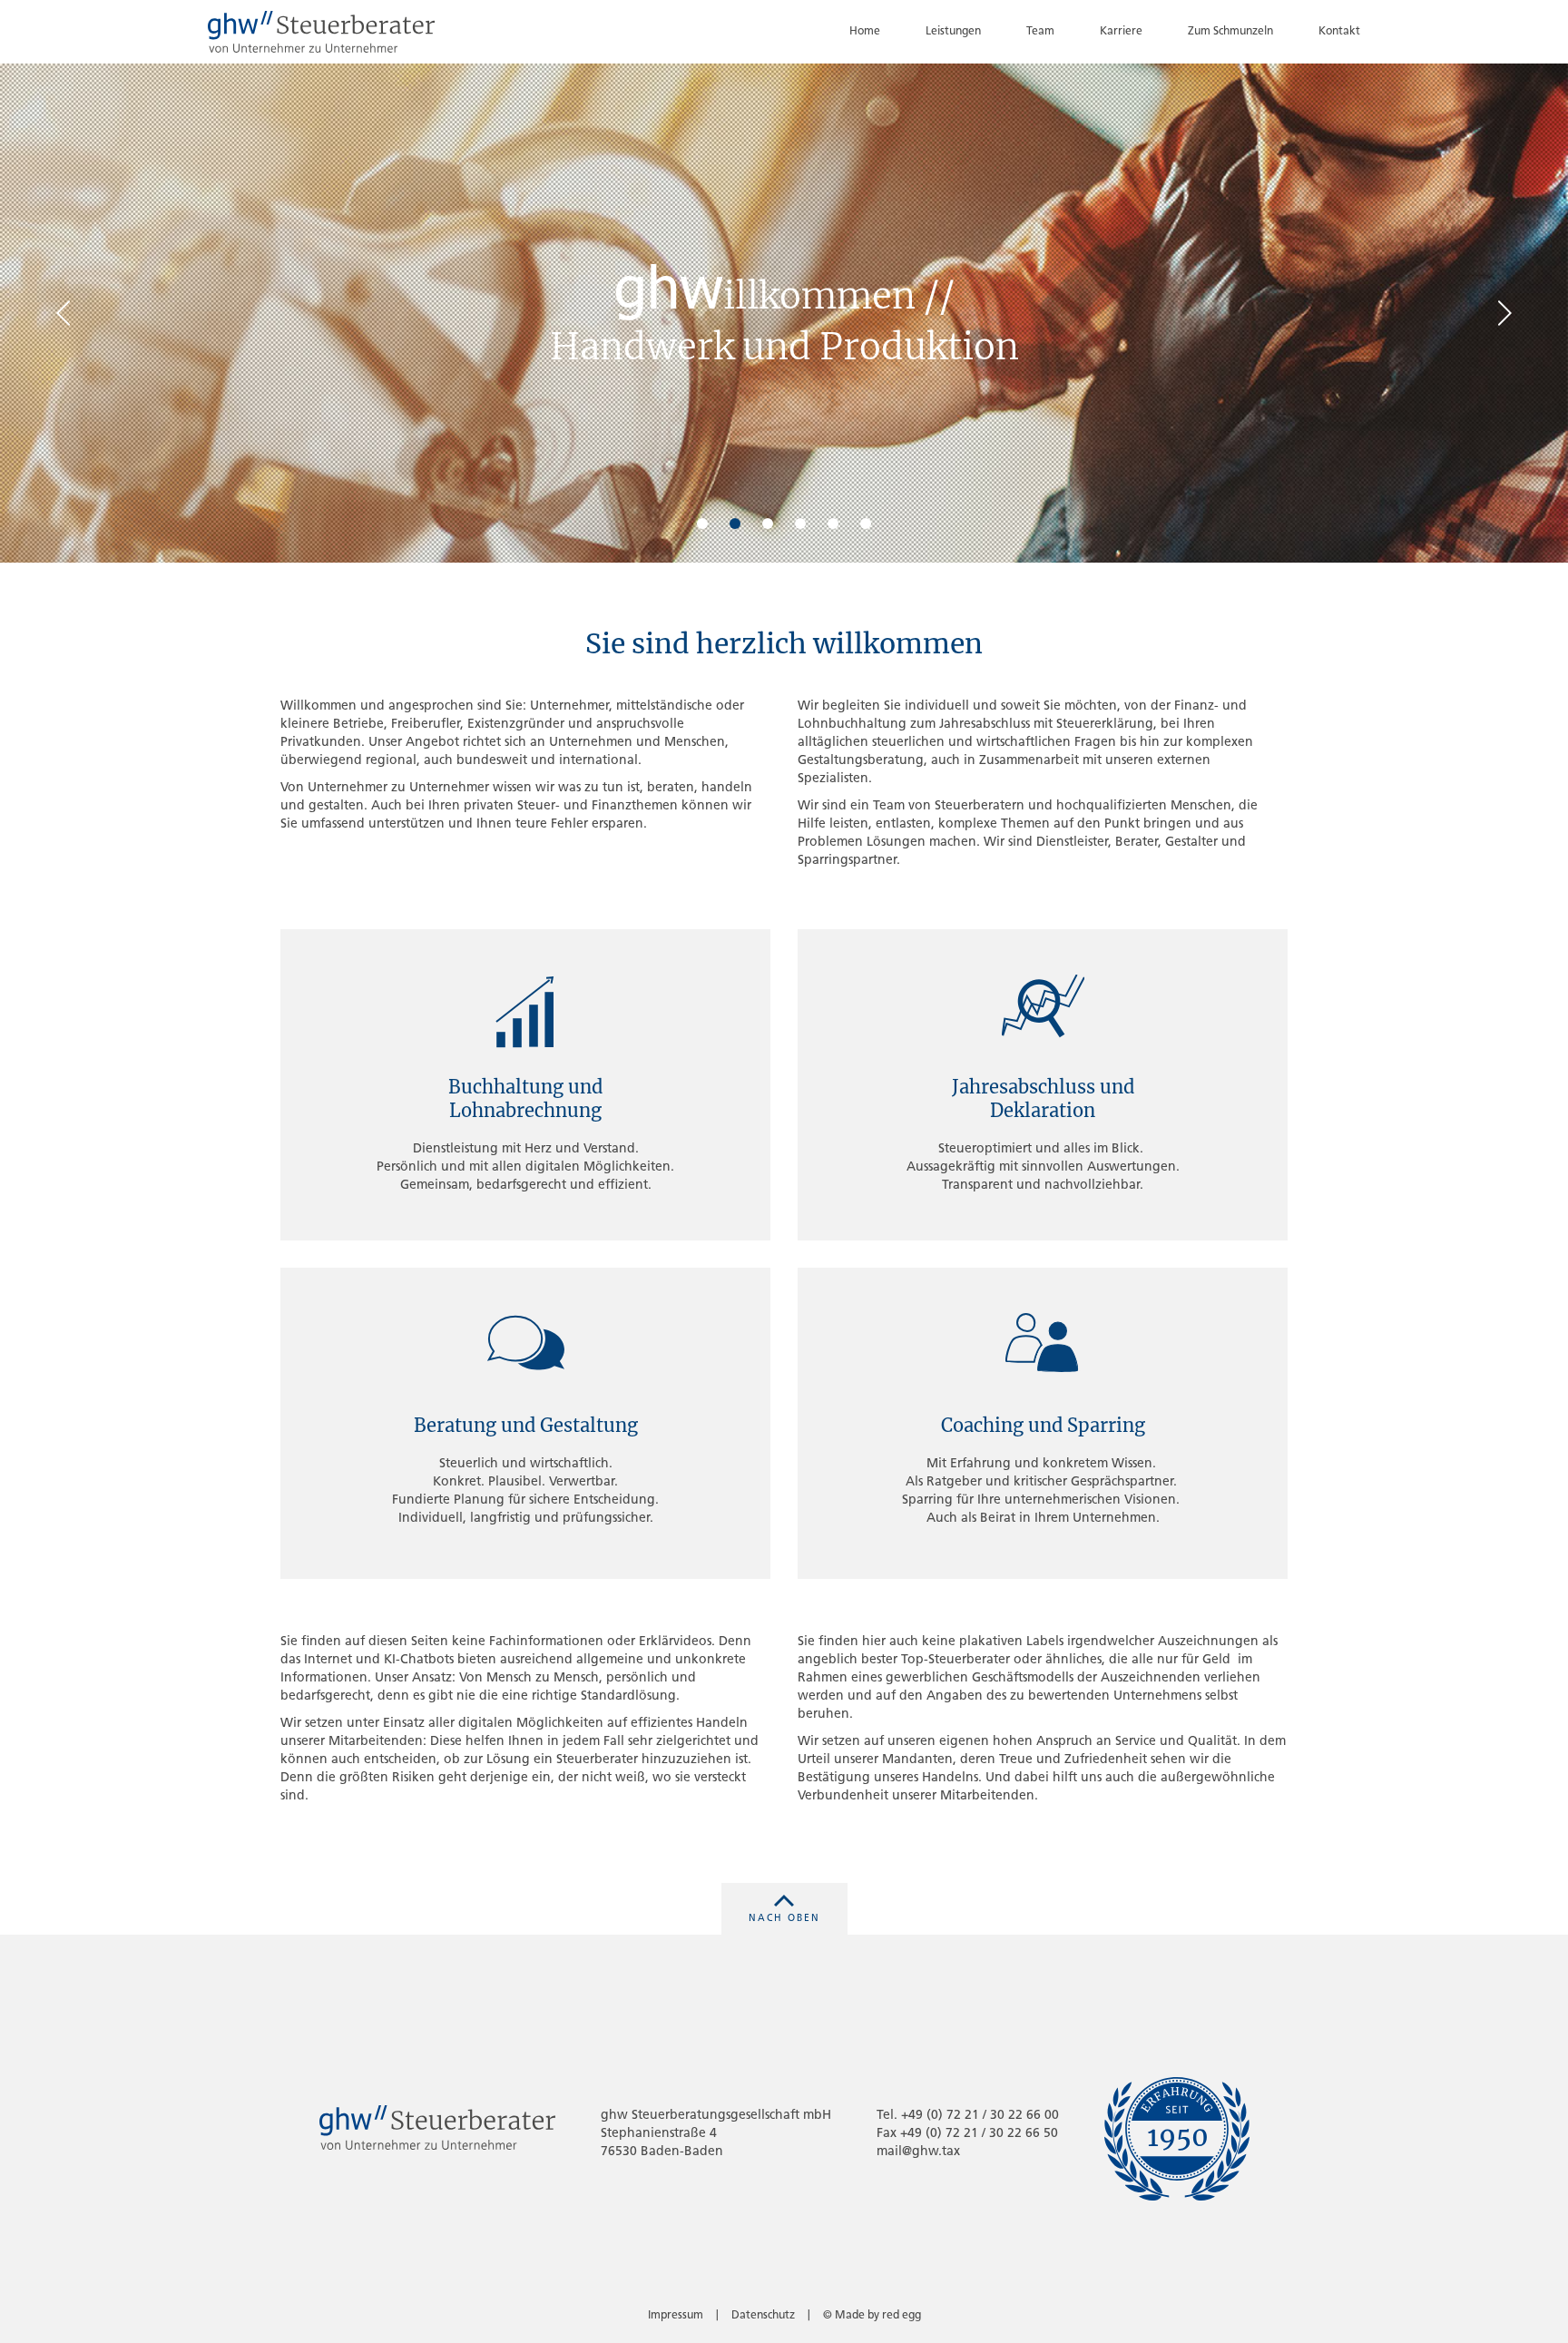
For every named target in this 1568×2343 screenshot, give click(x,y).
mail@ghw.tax (918, 2152)
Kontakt (1339, 32)
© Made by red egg (872, 2316)
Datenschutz (763, 2316)
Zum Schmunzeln (1230, 32)
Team (1040, 32)
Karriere (1121, 32)
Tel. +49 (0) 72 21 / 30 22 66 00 (968, 2116)
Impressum (676, 2316)
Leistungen (953, 32)
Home (865, 32)
